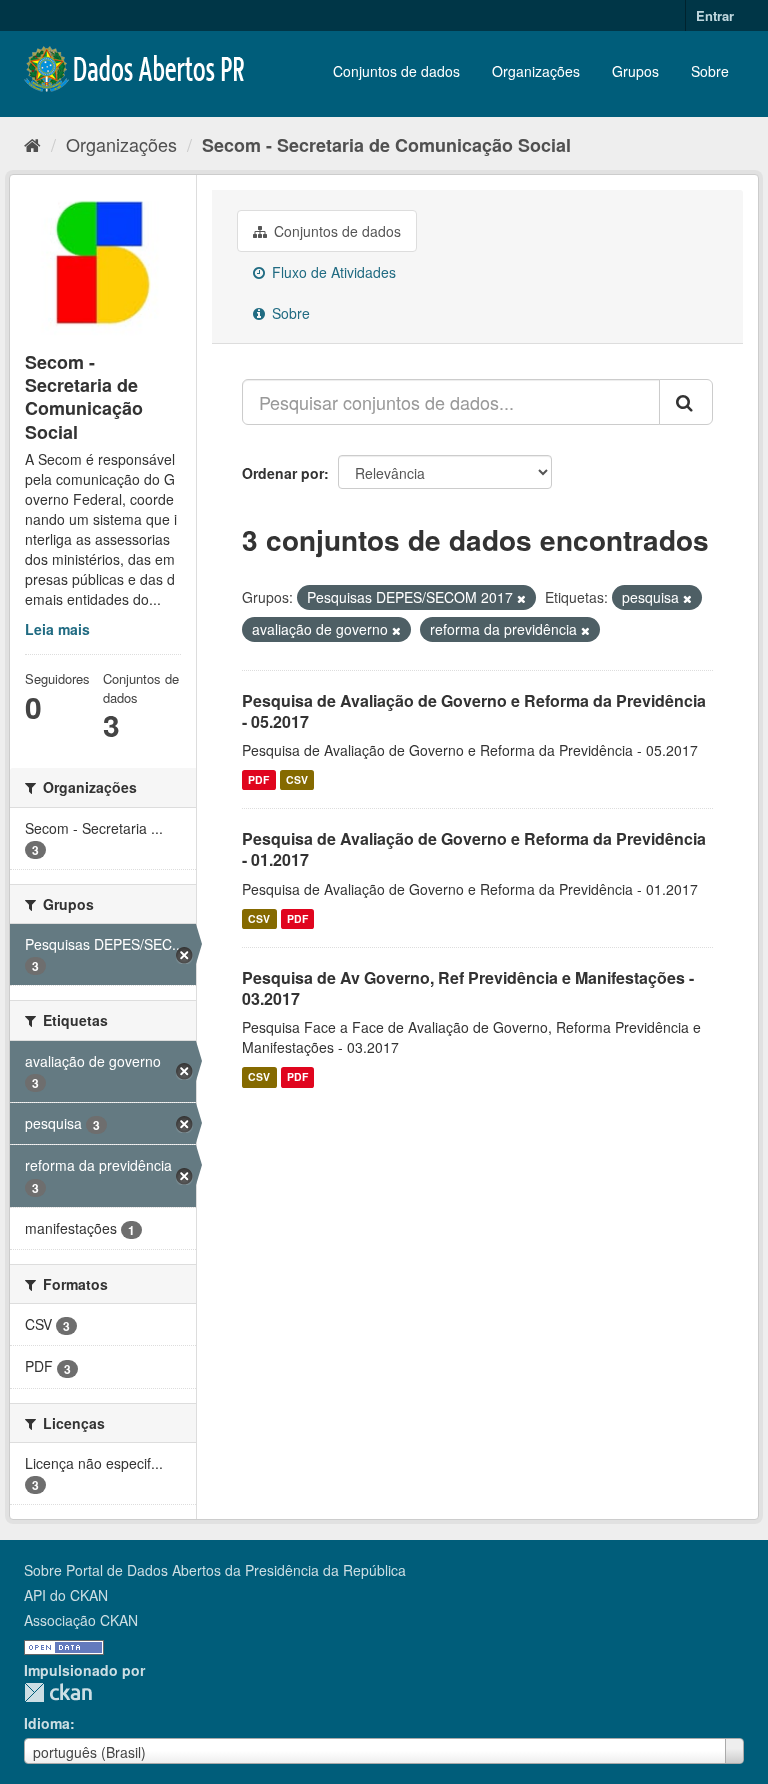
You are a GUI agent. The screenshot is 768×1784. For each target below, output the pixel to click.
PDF (258, 779)
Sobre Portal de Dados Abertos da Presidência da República (215, 1570)
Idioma (47, 1723)
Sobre (710, 71)
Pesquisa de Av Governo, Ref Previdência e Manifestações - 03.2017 (468, 988)
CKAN (58, 1692)
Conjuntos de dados (396, 71)
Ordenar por (283, 473)
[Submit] (686, 402)
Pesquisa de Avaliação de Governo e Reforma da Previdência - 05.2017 (474, 711)
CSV (297, 779)
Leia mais (57, 629)
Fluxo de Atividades (332, 272)
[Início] (32, 144)
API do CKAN (66, 1595)
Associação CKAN (81, 1620)
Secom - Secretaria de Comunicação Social (386, 145)
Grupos (635, 71)
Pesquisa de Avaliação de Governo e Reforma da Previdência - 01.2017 (474, 849)
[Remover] (521, 598)
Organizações (536, 71)
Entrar (715, 15)
